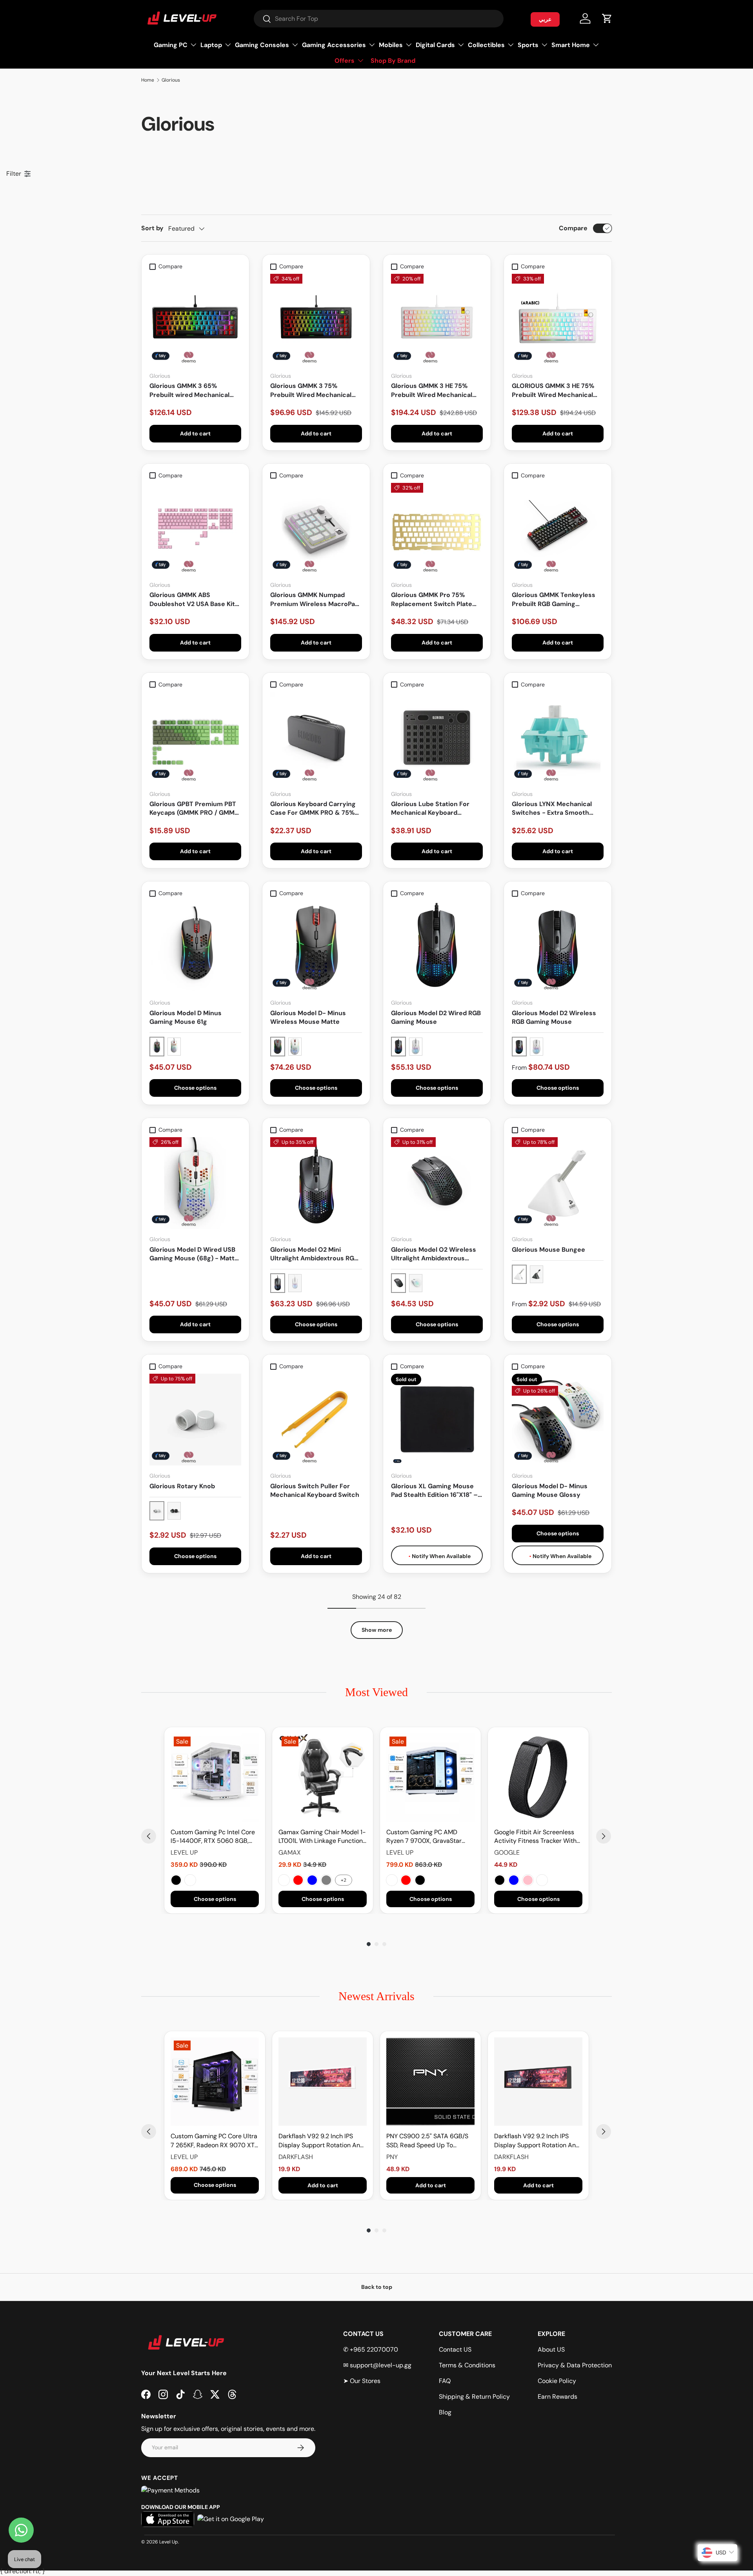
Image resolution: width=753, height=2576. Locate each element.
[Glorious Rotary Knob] (195, 1420)
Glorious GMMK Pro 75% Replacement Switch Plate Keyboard (432, 600)
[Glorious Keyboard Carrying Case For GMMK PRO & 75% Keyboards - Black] (316, 738)
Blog (445, 2412)
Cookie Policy (557, 2381)
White (190, 1880)
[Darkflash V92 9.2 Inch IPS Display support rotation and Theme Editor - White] (323, 2082)
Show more (377, 1630)
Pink (528, 1880)
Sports (528, 45)
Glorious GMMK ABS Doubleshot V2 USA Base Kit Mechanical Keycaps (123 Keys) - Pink (192, 600)
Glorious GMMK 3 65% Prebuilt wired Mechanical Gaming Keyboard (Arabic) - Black (192, 390)
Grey (326, 1880)
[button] (607, 18)
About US (551, 2349)
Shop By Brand (393, 61)
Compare (573, 228)
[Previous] (149, 1836)
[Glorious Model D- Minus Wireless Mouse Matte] (316, 947)
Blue (312, 1880)
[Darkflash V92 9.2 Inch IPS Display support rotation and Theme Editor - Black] (538, 2082)
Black (176, 1880)
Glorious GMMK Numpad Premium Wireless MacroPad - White (315, 600)
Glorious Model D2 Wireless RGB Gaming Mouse (554, 1017)
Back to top (377, 2287)
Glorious (171, 80)
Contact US (455, 2349)
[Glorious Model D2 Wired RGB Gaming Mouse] (437, 947)
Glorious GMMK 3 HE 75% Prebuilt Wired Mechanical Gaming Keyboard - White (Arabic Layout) (432, 390)
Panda (392, 1880)
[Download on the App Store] (168, 2519)
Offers (345, 61)
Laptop (211, 45)
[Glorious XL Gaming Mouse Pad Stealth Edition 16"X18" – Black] (437, 1420)
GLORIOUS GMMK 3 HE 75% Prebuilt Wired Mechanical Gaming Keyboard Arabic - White (553, 390)
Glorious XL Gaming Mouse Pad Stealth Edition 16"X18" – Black (434, 1491)
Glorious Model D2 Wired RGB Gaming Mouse (436, 1017)
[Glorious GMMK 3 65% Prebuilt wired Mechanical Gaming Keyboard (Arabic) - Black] (195, 320)
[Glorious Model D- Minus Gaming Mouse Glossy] (558, 1420)
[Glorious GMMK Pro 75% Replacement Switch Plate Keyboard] (437, 529)
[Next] (604, 1836)
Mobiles (391, 45)
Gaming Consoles (262, 45)
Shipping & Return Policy (474, 2397)
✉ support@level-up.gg (377, 2365)
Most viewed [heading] (376, 1692)
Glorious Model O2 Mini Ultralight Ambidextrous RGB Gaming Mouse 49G (314, 1254)
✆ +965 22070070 (371, 2349)
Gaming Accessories (334, 45)
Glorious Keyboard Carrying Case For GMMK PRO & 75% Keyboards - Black (313, 809)
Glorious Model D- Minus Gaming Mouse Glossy (550, 1490)
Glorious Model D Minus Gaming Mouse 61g (186, 1017)
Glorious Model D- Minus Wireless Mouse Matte (308, 1017)
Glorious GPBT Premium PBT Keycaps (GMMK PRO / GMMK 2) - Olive (194, 809)
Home (148, 80)
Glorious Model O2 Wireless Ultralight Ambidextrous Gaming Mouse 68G (434, 1254)
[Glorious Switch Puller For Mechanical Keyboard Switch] (316, 1420)
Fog (542, 1880)
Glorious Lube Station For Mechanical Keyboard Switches (430, 809)
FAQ (445, 2381)
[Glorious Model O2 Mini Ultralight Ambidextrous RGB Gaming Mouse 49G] (316, 1183)
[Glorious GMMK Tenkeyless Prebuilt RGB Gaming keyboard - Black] (558, 529)
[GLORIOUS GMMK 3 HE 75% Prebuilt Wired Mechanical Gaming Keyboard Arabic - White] (558, 320)
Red (298, 1880)
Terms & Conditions (467, 2365)
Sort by (152, 228)
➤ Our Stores (362, 2381)
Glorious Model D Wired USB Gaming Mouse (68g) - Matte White (194, 1254)
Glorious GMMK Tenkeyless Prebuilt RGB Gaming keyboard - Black (554, 600)
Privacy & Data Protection (575, 2365)
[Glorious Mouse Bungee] (558, 1183)
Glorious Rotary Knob (182, 1486)
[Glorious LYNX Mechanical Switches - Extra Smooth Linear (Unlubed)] (558, 738)
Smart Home (571, 45)
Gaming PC (171, 45)
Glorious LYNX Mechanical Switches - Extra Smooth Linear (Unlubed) (552, 809)
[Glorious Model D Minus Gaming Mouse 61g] (195, 947)
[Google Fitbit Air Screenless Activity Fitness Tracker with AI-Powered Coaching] (538, 1778)
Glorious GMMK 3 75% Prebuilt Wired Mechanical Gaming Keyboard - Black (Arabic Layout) (311, 390)
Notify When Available (441, 1556)
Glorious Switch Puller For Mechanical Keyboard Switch (315, 1490)
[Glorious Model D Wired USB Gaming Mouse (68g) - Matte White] (195, 1183)
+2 (344, 1880)
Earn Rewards (557, 2397)
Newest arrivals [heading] (376, 1996)
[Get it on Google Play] (231, 2519)
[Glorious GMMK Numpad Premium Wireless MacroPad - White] (316, 529)
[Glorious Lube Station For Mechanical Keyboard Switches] (437, 738)
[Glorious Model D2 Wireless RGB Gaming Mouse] (558, 947)
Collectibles (486, 45)
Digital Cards (435, 45)
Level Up (169, 2542)
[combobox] (379, 19)
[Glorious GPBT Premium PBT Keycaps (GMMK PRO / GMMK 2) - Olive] (195, 738)
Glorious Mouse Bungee (548, 1250)
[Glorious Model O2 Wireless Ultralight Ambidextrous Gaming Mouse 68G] (437, 1183)
